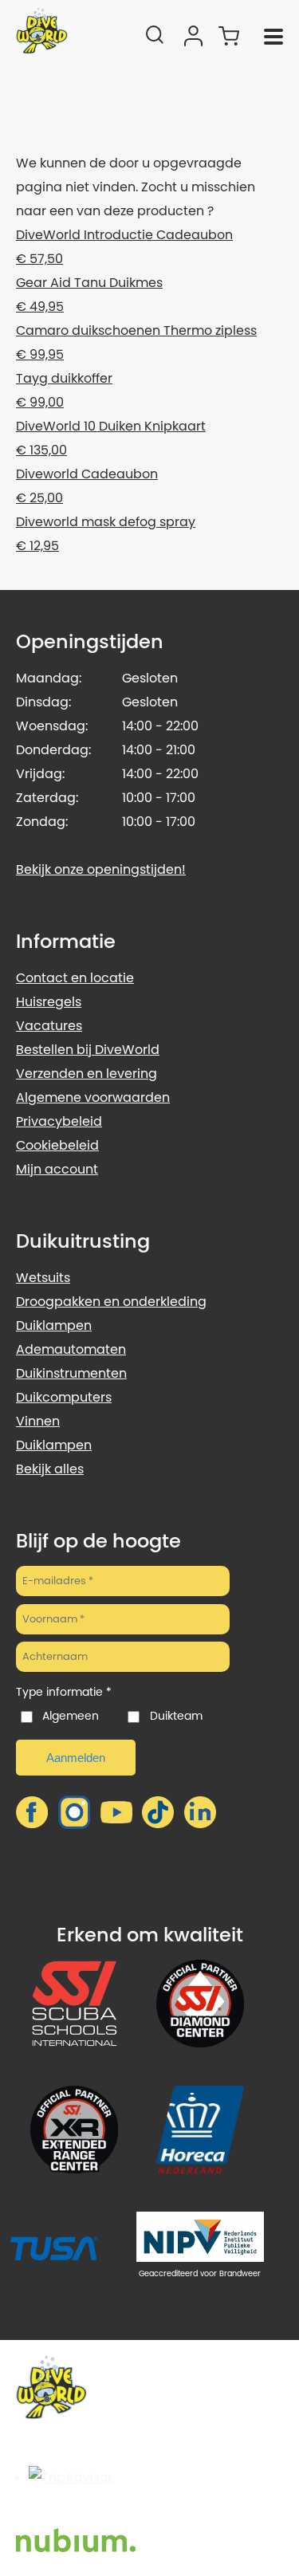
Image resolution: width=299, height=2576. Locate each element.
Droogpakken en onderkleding (111, 1302)
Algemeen (71, 1716)
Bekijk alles (50, 1469)
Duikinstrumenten (71, 1373)
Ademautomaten (71, 1349)
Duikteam (176, 1716)
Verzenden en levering (87, 1074)
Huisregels (49, 1002)
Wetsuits (43, 1278)
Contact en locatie (75, 978)
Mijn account (57, 1169)
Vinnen (38, 1421)
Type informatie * (64, 1692)
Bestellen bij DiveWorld (88, 1050)
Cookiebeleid (57, 1145)
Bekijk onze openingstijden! (101, 869)
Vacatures (49, 1026)
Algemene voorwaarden (93, 1097)
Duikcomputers (64, 1397)
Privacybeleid (59, 1121)
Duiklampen (54, 1325)
